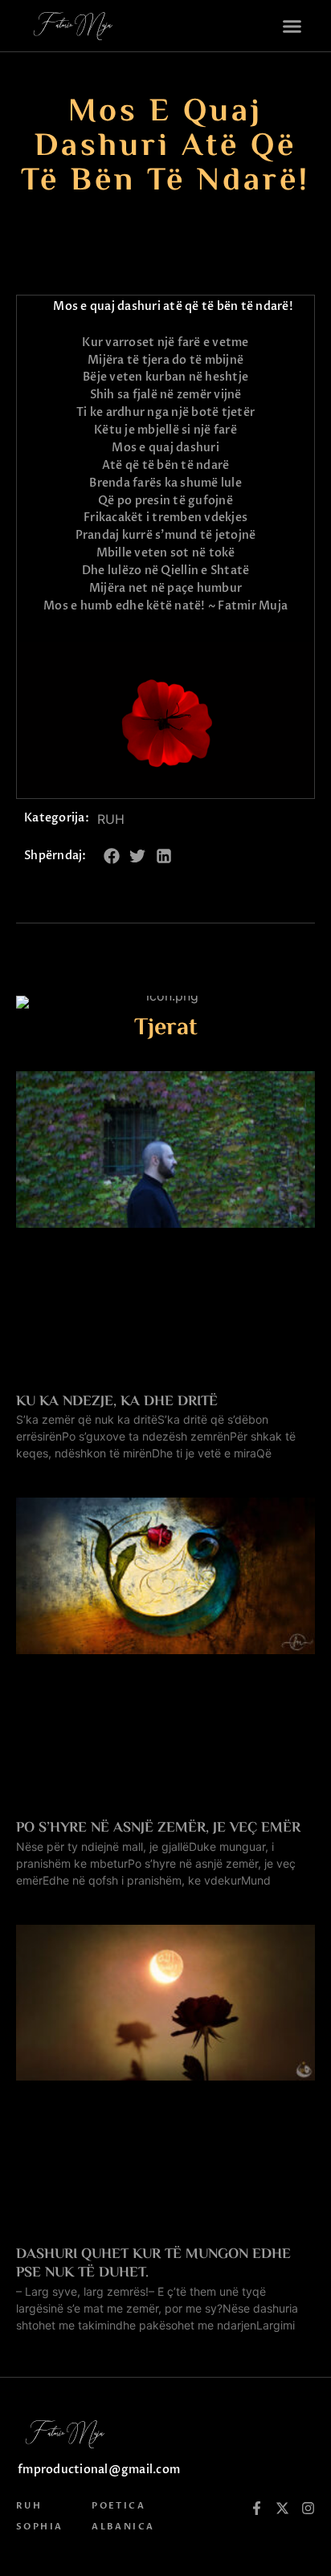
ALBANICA (123, 2527)
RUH (111, 819)
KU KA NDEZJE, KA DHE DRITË (117, 1402)
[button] (292, 26)
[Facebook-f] (257, 2508)
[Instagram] (308, 2508)
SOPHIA (39, 2527)
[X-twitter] (282, 2508)
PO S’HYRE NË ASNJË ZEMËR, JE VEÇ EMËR (158, 1828)
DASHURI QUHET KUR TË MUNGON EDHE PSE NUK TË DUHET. (153, 2264)
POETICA (119, 2506)
